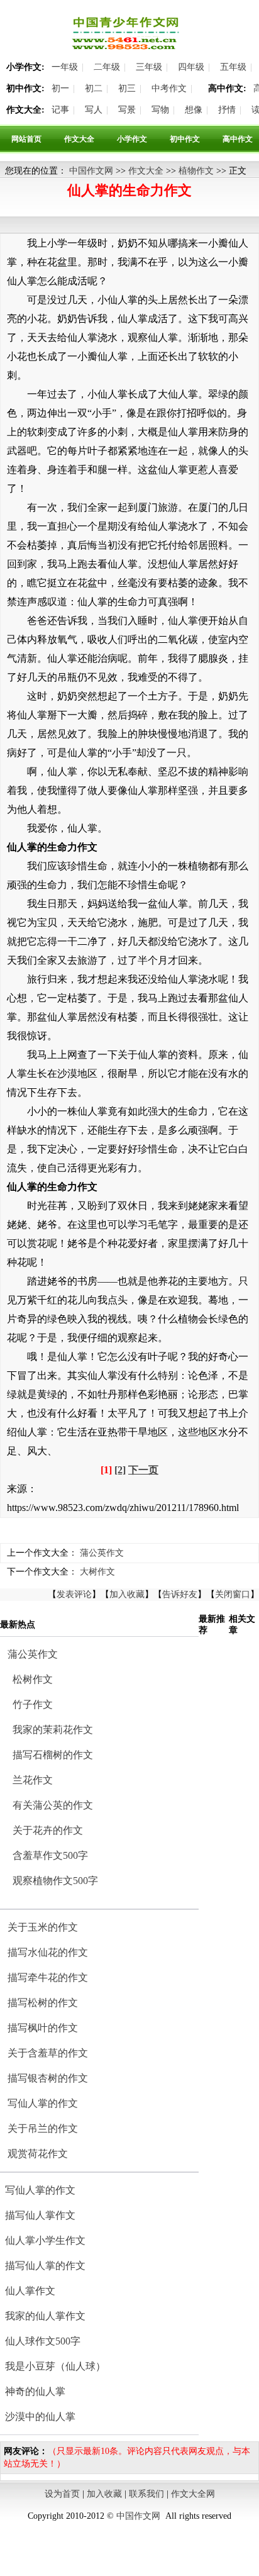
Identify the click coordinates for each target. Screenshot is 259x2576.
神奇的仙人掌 (35, 2391)
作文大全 (79, 139)
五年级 (233, 67)
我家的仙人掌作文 (45, 2316)
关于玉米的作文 (43, 1927)
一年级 (65, 67)
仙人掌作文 (30, 2291)
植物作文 (196, 171)
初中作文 (185, 139)
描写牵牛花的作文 (48, 1977)
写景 (127, 110)
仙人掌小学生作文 (45, 2240)
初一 (60, 88)
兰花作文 (33, 1780)
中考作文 (169, 88)
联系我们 (146, 2494)
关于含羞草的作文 (48, 2053)
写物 (160, 110)
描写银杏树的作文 (48, 2078)
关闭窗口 (233, 1594)
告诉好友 (180, 1594)
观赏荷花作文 (38, 2154)
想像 (194, 110)
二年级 (107, 67)
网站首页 (26, 139)
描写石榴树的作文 (53, 1755)
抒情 (227, 110)
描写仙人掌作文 (40, 2215)
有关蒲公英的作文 (53, 1805)
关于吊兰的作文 (43, 2128)
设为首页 (62, 2494)
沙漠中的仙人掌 (40, 2417)
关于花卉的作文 (48, 1830)
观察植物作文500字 (55, 1881)
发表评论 (74, 1594)
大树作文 (97, 1572)
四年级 (191, 67)
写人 (94, 110)
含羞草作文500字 (50, 1855)
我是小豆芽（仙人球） (55, 2366)
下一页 (143, 1470)
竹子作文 (33, 1704)
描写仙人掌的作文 (45, 2266)
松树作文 (33, 1679)
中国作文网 (91, 171)
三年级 (149, 67)
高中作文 (238, 139)
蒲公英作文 (102, 1553)
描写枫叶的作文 (43, 2028)
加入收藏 (127, 1594)
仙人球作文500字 (43, 2341)
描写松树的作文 (43, 2003)
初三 (127, 88)
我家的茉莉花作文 (53, 1730)
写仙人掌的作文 (43, 2103)
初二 (94, 88)
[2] (120, 1470)
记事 (60, 110)
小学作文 (132, 139)
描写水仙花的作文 (48, 1952)
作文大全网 (193, 2494)
